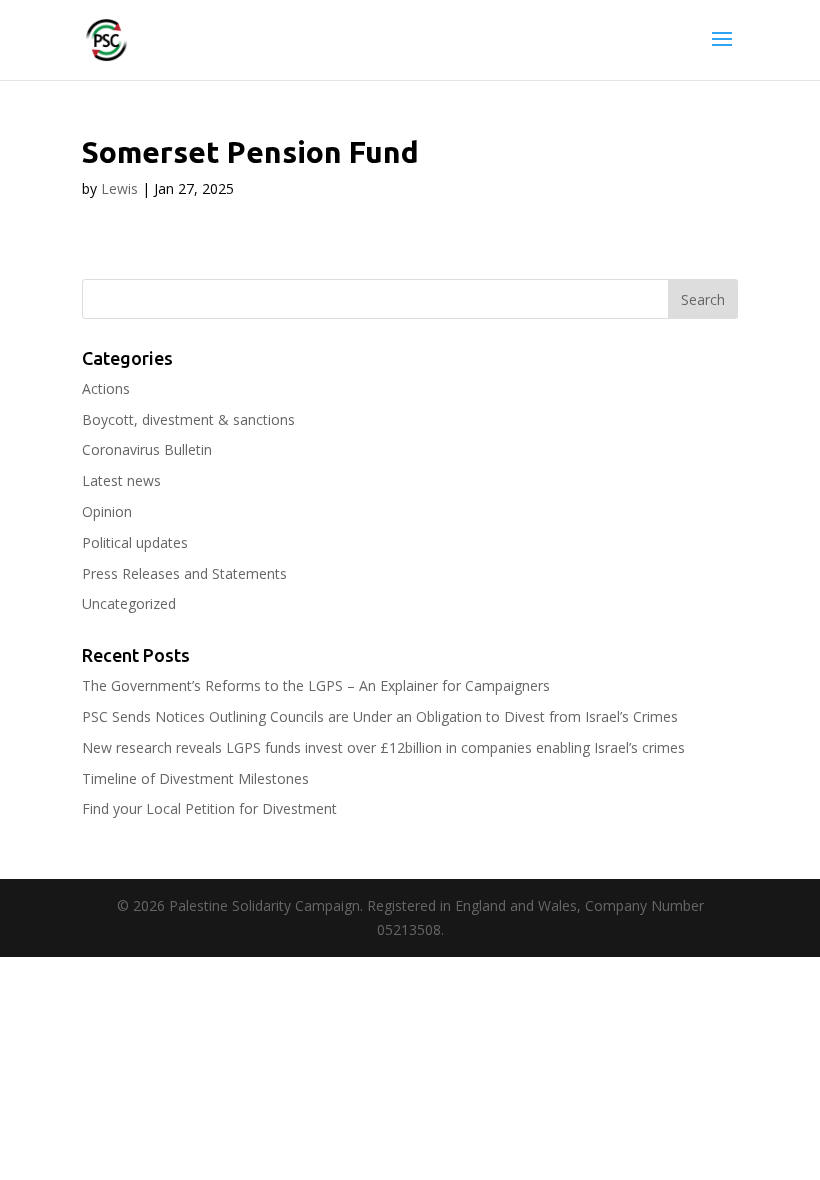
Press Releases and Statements (184, 573)
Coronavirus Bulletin (147, 449)
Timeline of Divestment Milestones (195, 778)
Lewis (119, 188)
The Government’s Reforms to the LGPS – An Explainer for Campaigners (316, 685)
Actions (106, 388)
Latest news (121, 480)
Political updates (135, 542)
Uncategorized (129, 603)
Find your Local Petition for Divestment (209, 808)
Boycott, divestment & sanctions (188, 419)
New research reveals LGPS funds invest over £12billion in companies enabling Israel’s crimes (383, 747)
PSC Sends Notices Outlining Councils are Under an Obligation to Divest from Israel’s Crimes (380, 716)
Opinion (107, 511)
